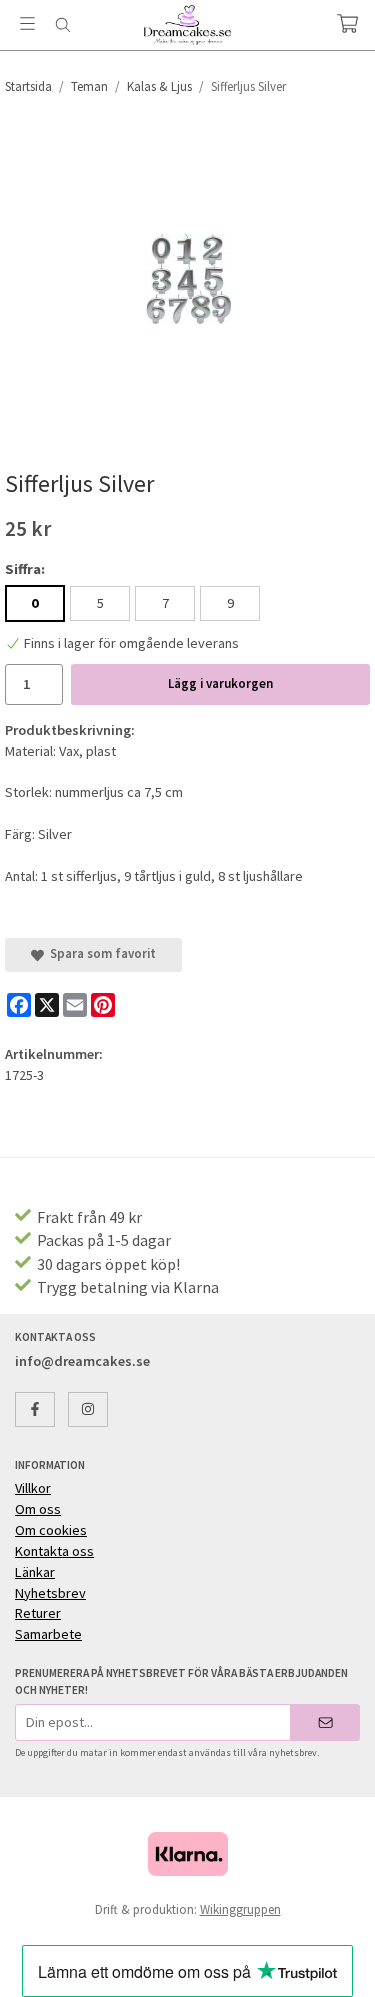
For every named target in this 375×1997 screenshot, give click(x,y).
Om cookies (51, 1530)
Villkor (33, 1488)
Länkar (35, 1572)
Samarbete (48, 1634)
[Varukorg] (347, 23)
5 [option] (100, 603)
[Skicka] (325, 1722)
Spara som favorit (100, 953)
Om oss (38, 1509)
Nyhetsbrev (50, 1593)
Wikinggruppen (240, 1909)
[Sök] (62, 25)
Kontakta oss (54, 1551)
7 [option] (165, 603)
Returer (38, 1613)
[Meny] (27, 23)
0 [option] (35, 603)
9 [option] (230, 603)
